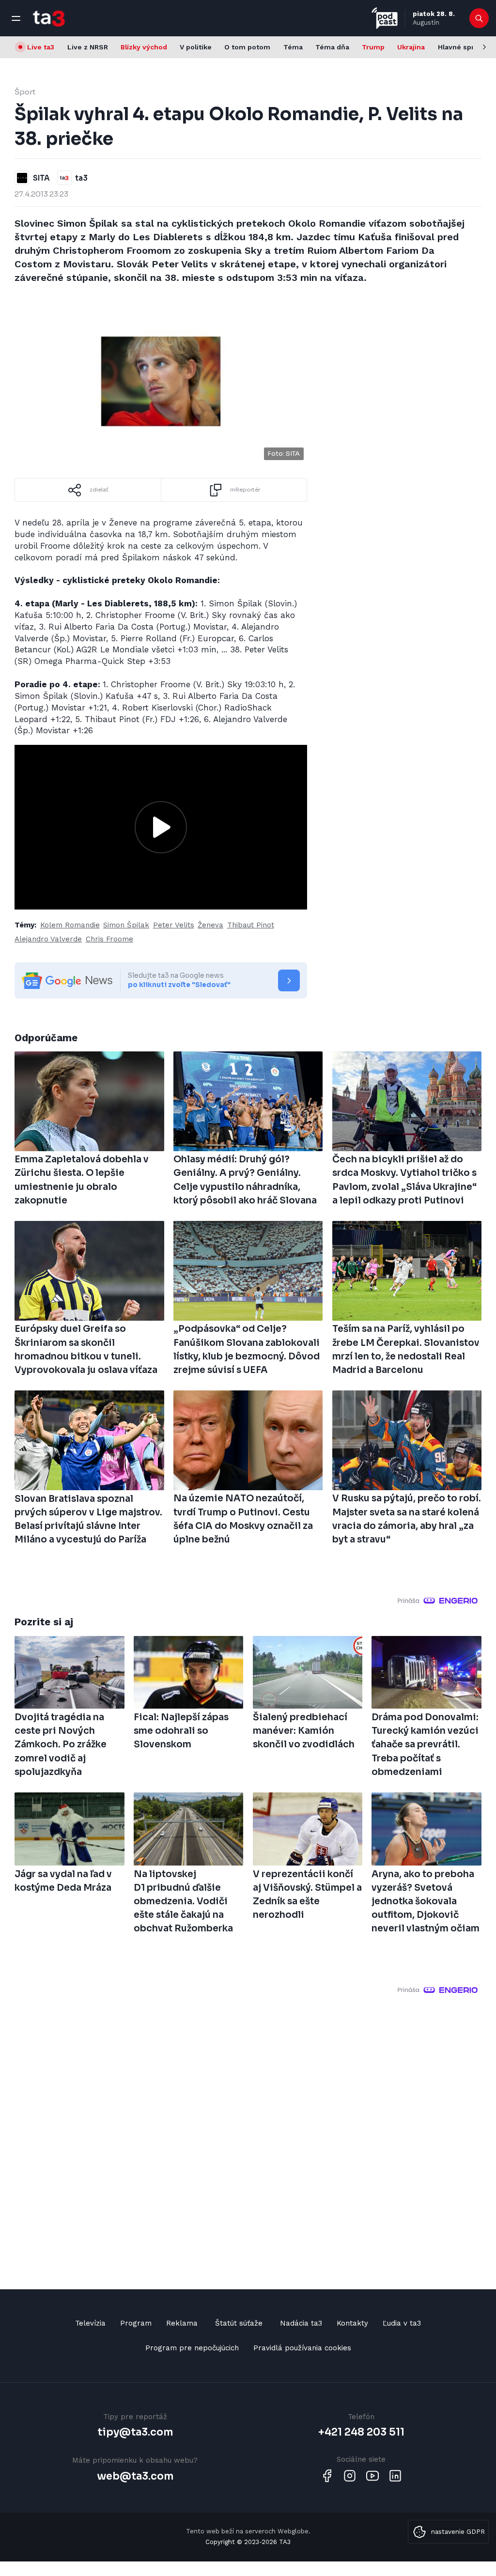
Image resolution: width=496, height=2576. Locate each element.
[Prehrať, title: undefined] (161, 827)
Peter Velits (174, 925)
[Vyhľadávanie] (479, 18)
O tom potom (247, 47)
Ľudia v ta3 (402, 2323)
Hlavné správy (462, 47)
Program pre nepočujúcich (192, 2348)
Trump (373, 47)
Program (136, 2323)
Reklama (182, 2323)
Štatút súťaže (239, 2323)
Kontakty (352, 2323)
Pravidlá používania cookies (302, 2348)
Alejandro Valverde (48, 939)
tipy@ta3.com (135, 2432)
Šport (25, 92)
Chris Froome (109, 939)
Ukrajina (411, 47)
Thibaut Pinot (251, 925)
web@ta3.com (135, 2476)
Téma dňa (332, 47)
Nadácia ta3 (301, 2323)
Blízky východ (144, 47)
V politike (196, 47)
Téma (293, 47)
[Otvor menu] (16, 18)
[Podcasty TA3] (385, 18)
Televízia (90, 2323)
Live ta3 (41, 47)
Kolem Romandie (70, 925)
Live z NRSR (88, 47)
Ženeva (210, 925)
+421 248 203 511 (361, 2432)
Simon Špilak (126, 925)
